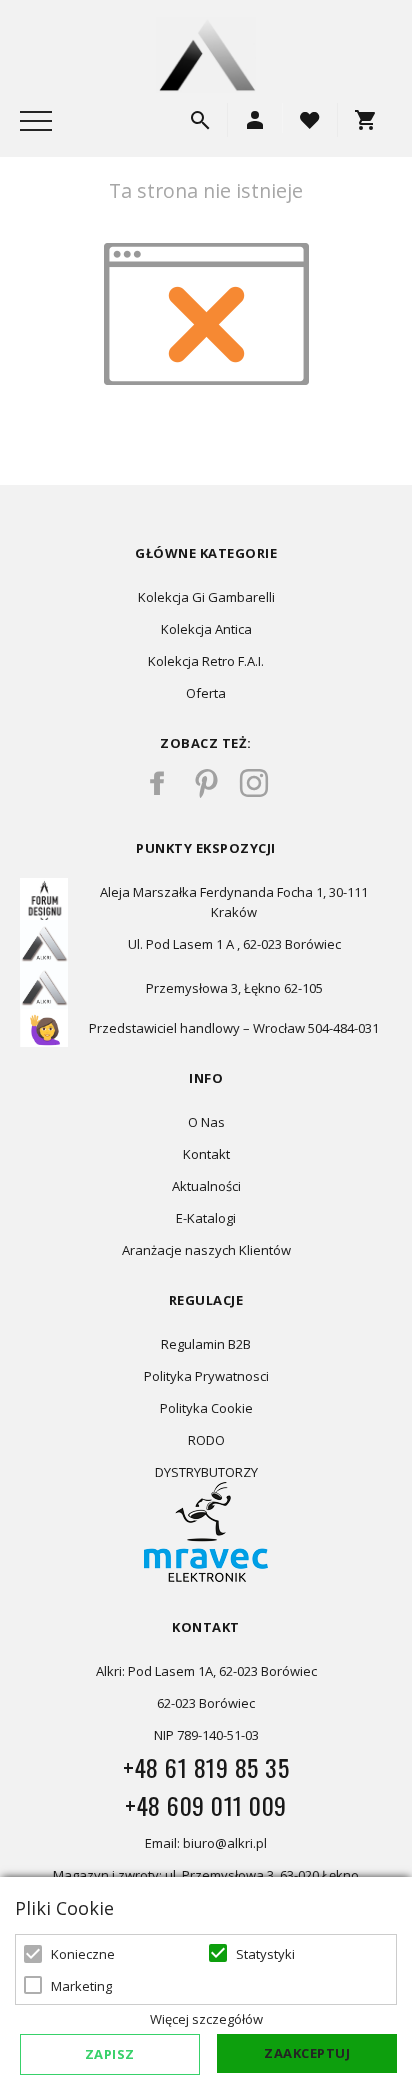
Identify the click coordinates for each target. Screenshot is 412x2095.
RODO (206, 1440)
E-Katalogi (206, 1218)
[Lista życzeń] (310, 118)
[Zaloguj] (255, 120)
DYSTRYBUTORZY (206, 1472)
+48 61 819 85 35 (206, 1767)
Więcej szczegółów (206, 2019)
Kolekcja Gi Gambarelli (206, 597)
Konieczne (83, 1954)
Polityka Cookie (206, 1408)
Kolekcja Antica (206, 629)
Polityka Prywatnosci (206, 1376)
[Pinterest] (206, 783)
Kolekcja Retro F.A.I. (206, 661)
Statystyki (265, 1954)
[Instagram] (254, 783)
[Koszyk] (370, 120)
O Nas (206, 1122)
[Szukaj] (200, 120)
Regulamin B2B (206, 1344)
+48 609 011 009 (206, 1805)
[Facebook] (158, 783)
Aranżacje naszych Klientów (206, 1250)
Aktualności (206, 1186)
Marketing (81, 1986)
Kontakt (206, 1154)
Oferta (206, 693)
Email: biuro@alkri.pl (206, 1843)
